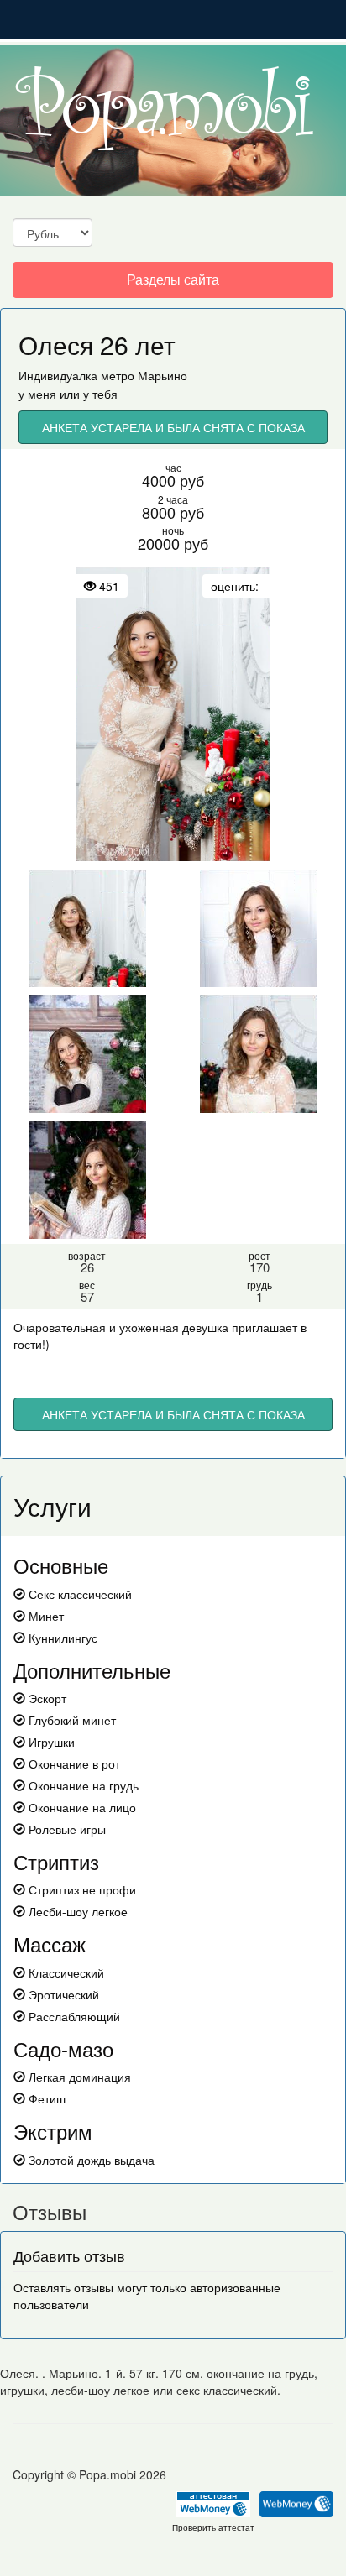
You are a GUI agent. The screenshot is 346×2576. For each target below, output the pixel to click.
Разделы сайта (173, 283)
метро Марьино (144, 375)
